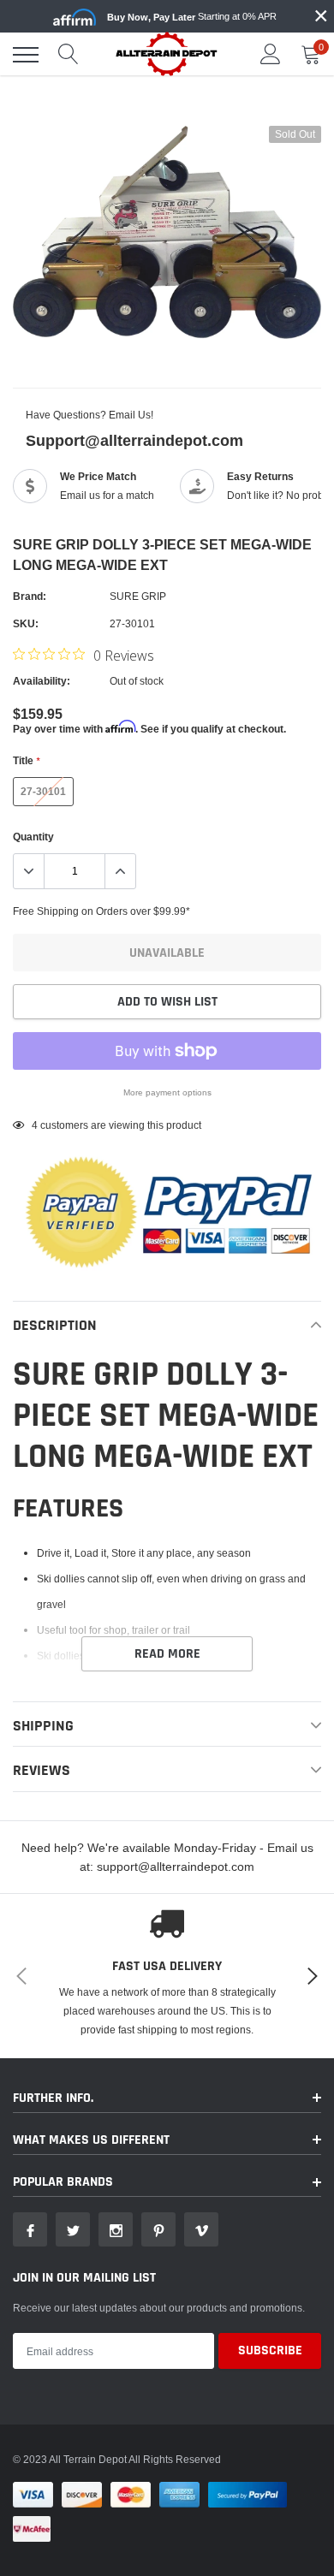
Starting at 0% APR (192, 17)
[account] (271, 54)
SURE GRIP (138, 596)
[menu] (26, 55)
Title (26, 760)
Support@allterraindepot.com (134, 440)
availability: (42, 681)
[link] (30, 2229)
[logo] (167, 53)
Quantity (33, 837)
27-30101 (43, 791)
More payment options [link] (167, 1092)
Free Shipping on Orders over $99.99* (101, 911)
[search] (69, 55)
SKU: (26, 623)
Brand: (30, 596)
